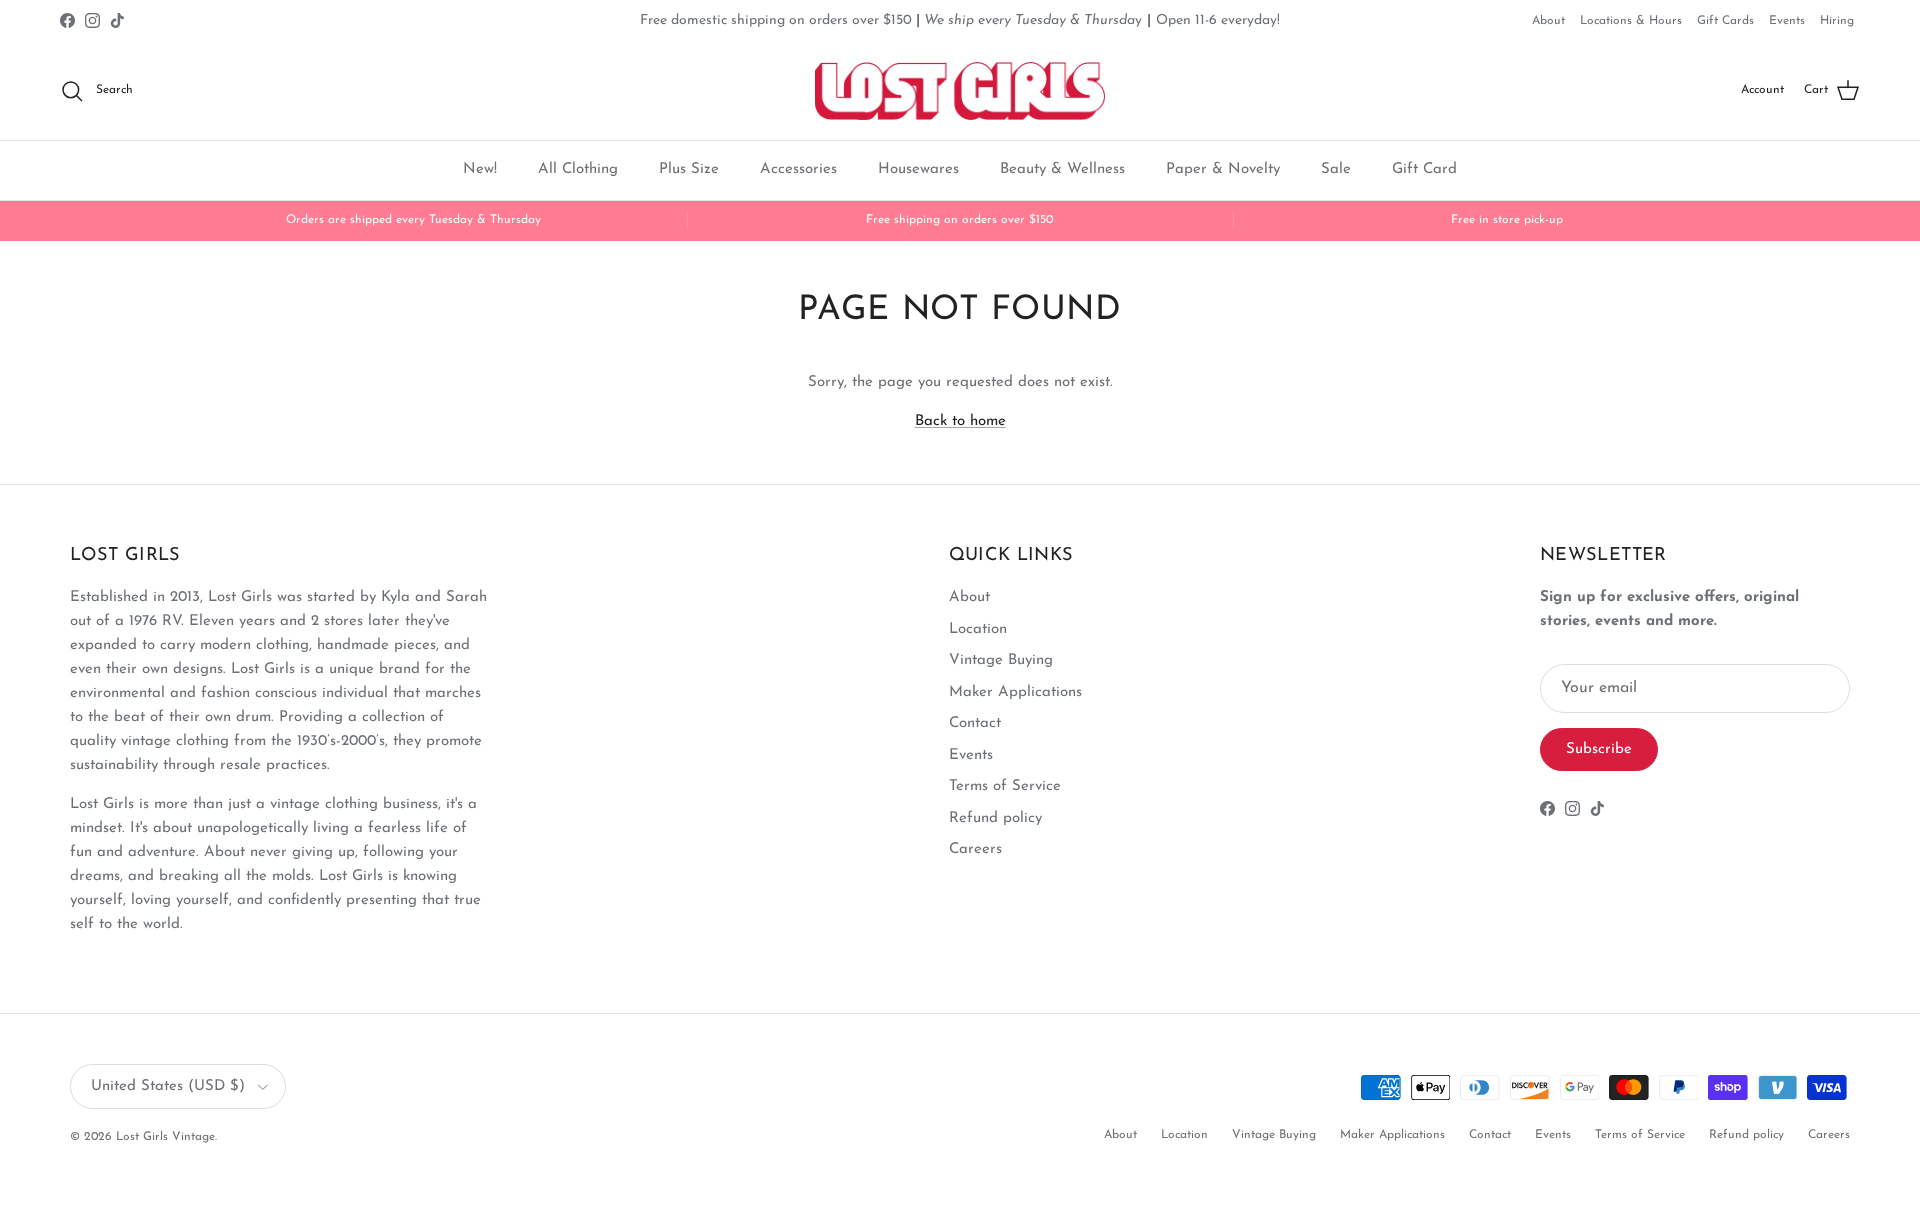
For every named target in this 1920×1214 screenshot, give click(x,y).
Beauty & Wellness (1062, 169)
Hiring (1837, 21)
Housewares (918, 169)
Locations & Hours (1631, 21)
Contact (975, 723)
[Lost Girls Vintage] (960, 91)
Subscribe (1599, 749)
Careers (975, 849)
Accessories (798, 169)
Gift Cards (1725, 21)
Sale (1336, 169)
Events (1787, 21)
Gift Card (1424, 169)
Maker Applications (1015, 692)
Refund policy (995, 818)
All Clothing (578, 169)
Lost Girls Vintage (165, 1137)
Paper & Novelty (1223, 169)
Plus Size (689, 169)
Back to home (960, 421)
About (1548, 21)
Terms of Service (1005, 786)
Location (978, 629)
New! (480, 169)
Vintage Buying (1001, 660)
